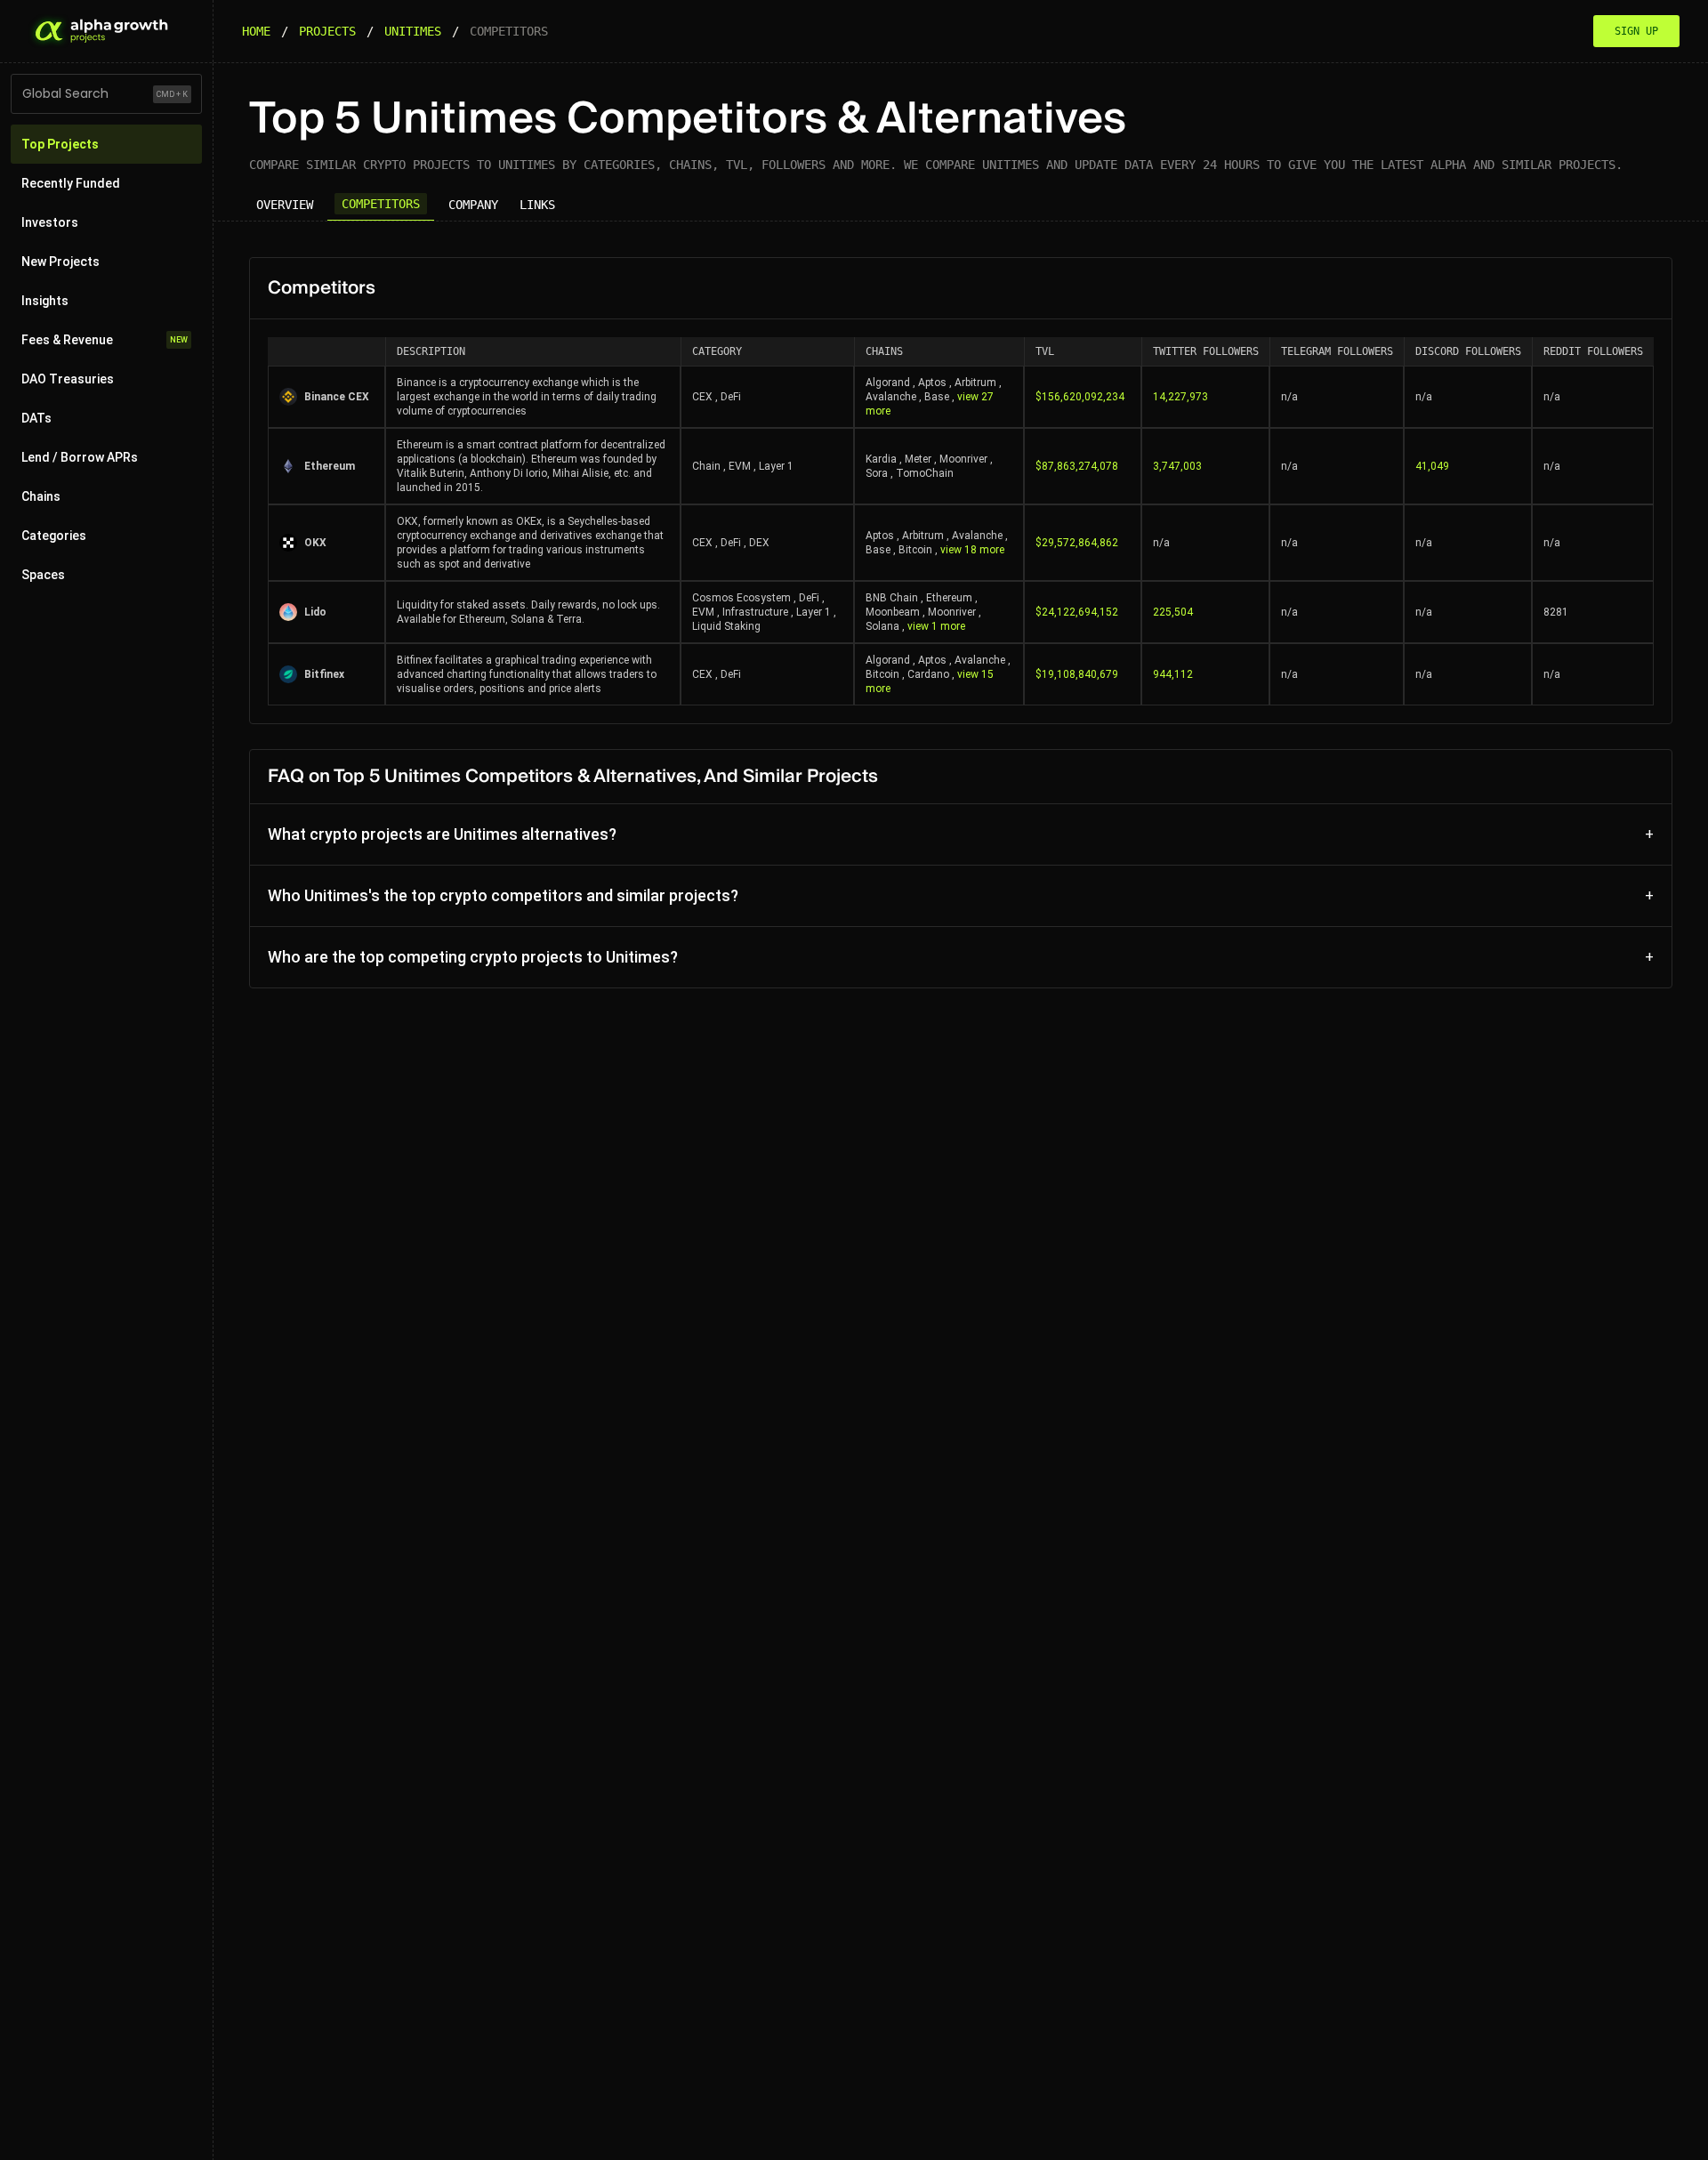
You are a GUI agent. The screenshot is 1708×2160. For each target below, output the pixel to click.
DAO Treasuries (68, 379)
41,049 (1432, 466)
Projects (327, 31)
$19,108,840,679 (1077, 674)
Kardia (881, 459)
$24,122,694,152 (1077, 612)
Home (256, 31)
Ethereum (330, 466)
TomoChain (925, 473)
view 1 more (936, 626)
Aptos (932, 383)
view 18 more (972, 550)
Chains (41, 496)
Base (937, 397)
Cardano (928, 674)
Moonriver (963, 459)
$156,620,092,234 (1080, 397)
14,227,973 (1180, 397)
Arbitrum (975, 383)
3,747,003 (1177, 466)
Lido (315, 612)
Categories (54, 536)
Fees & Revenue (105, 340)
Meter (918, 459)
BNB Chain (892, 598)
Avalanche (891, 397)
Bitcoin (915, 550)
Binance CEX (337, 397)
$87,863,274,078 (1077, 466)
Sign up (1636, 31)
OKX (315, 543)
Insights (45, 301)
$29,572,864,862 (1077, 543)
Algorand (888, 383)
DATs (36, 418)
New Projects (60, 262)
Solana (882, 626)
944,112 (1173, 674)
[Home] (100, 31)
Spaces (43, 575)
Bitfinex (324, 674)
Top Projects (60, 144)
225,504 (1173, 612)
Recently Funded (71, 183)
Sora (877, 473)
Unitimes (413, 31)
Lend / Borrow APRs (80, 457)
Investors (50, 222)
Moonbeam (893, 612)
